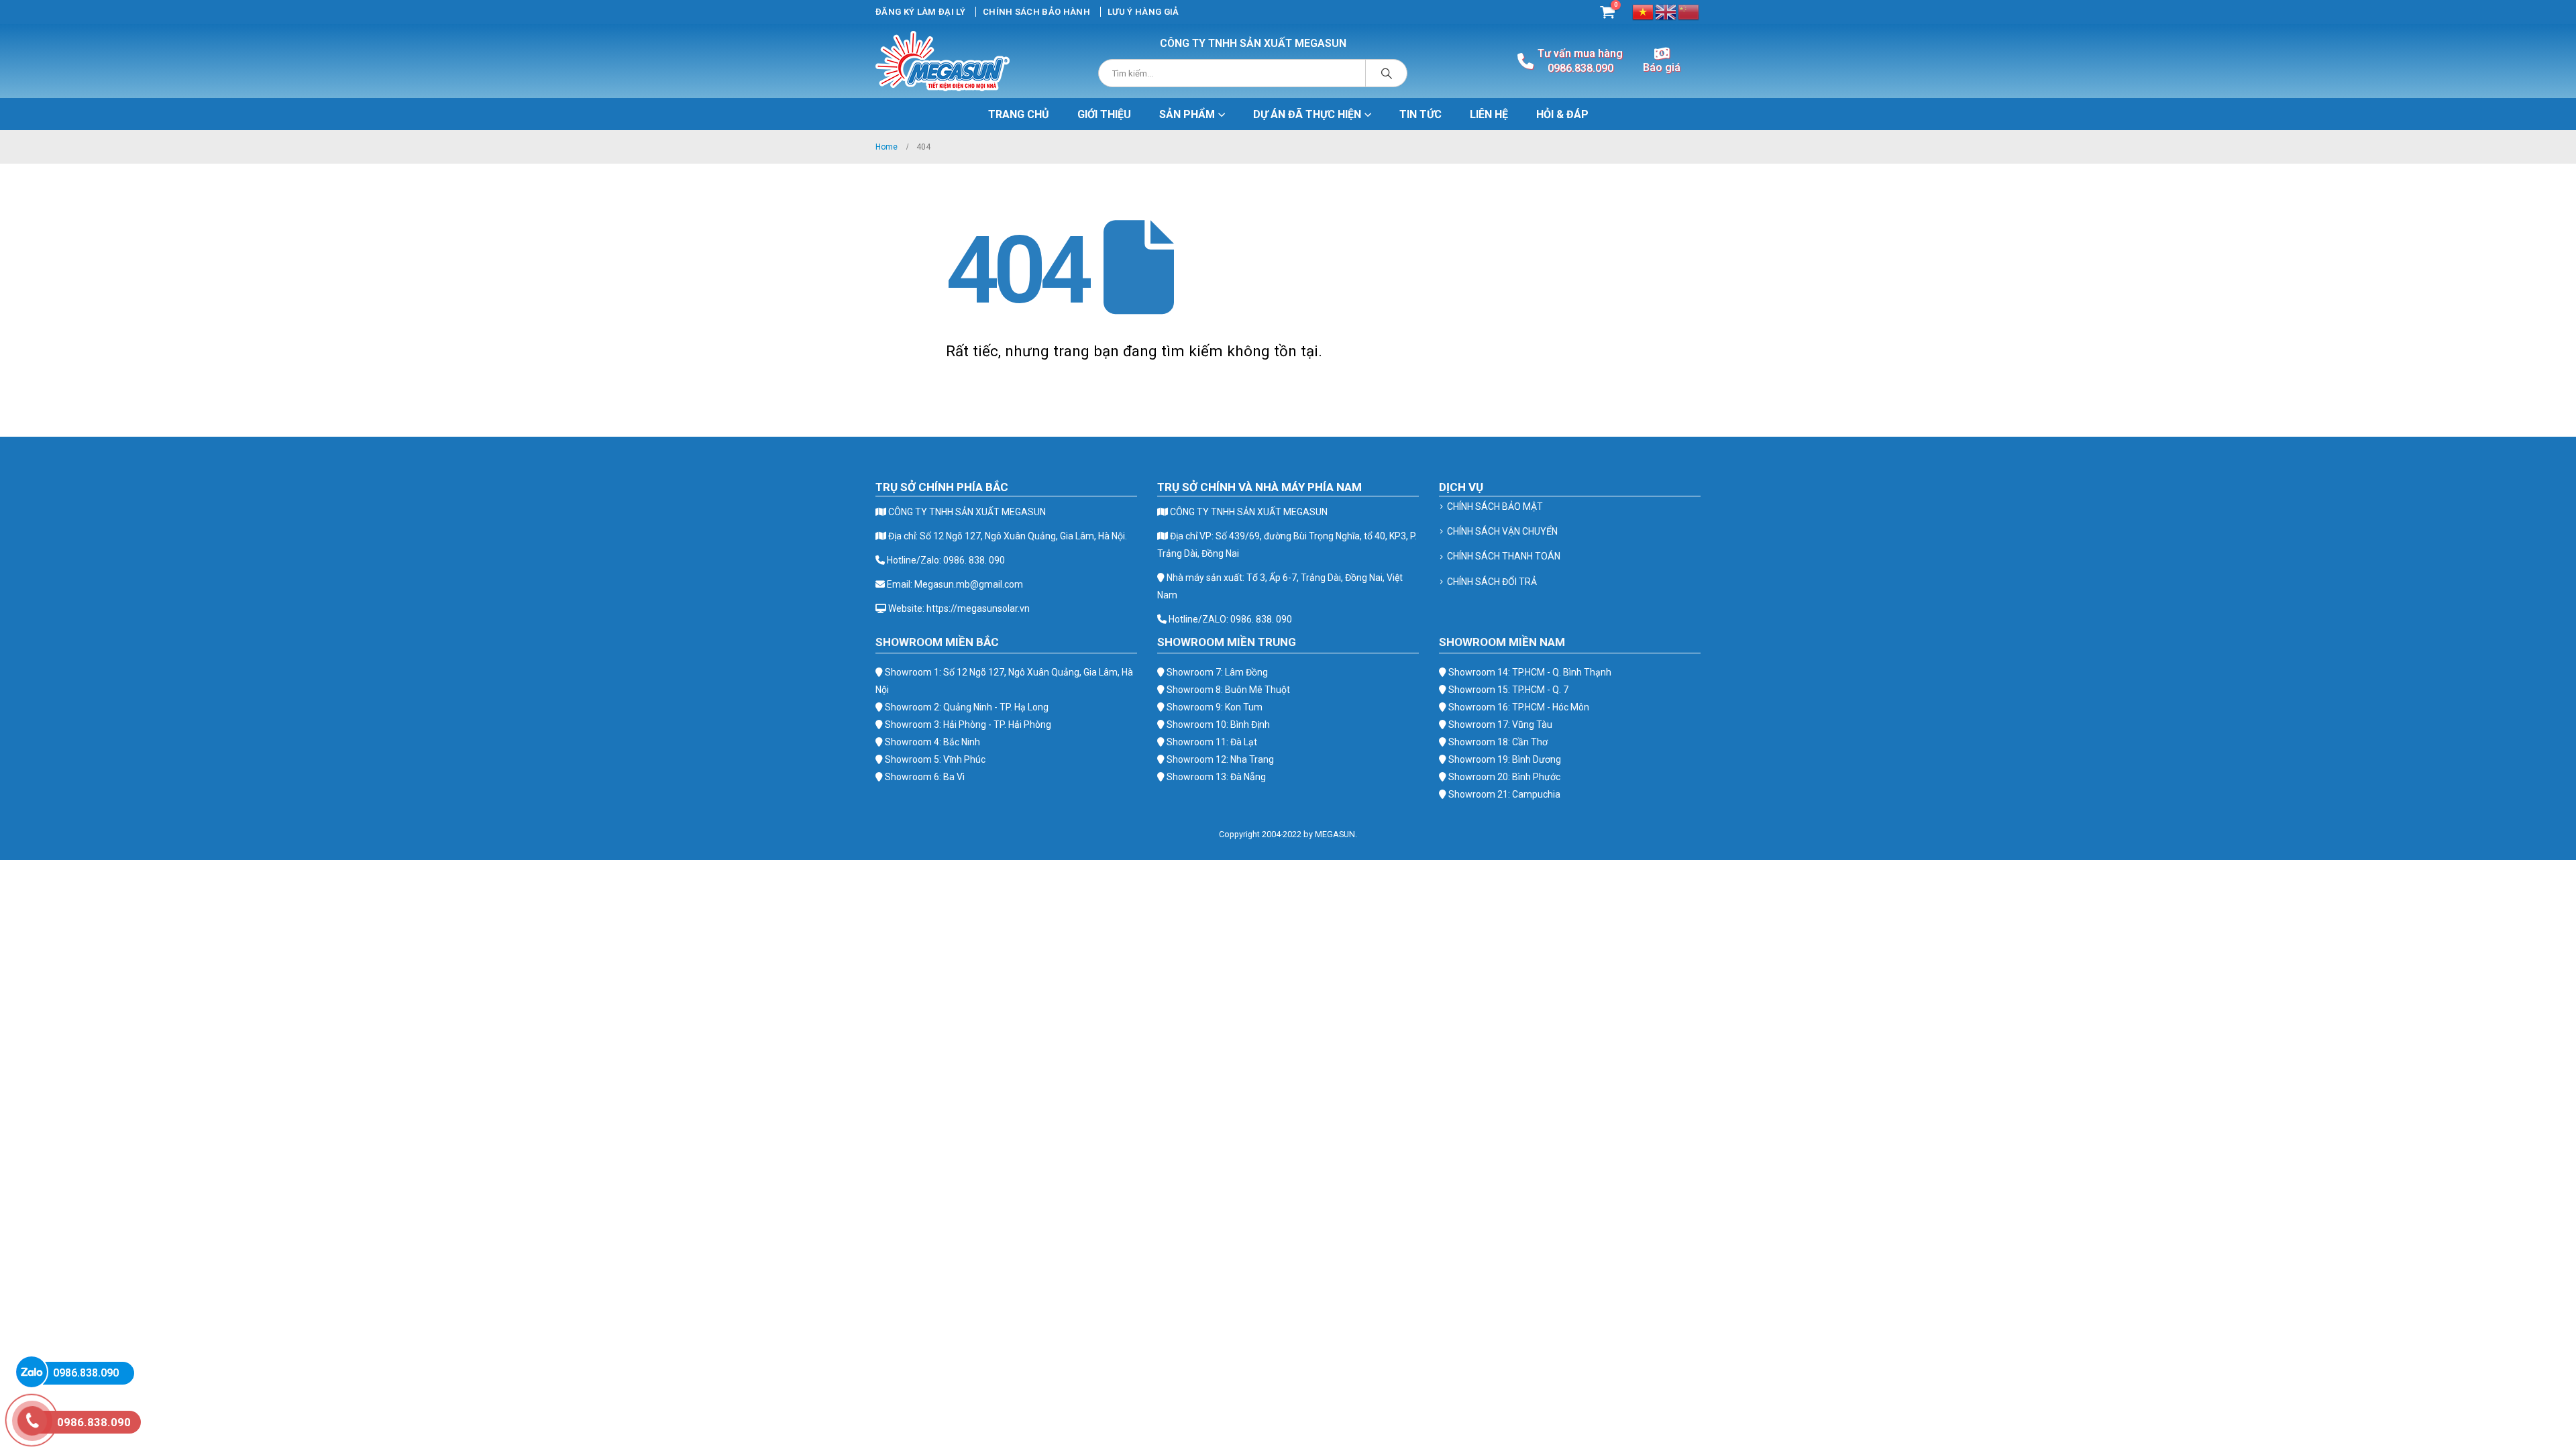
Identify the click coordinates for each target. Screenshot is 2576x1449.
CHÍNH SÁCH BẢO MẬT (1495, 506)
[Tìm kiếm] (1387, 73)
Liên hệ (1489, 114)
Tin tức (1420, 114)
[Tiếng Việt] (1644, 11)
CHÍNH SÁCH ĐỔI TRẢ (1492, 582)
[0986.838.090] (32, 1372)
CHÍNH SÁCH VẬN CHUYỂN (1502, 531)
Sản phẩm (1187, 114)
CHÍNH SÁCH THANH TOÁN (1504, 556)
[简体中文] (1689, 11)
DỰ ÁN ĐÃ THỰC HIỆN (1307, 114)
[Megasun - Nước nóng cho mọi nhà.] (943, 61)
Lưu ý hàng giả (1143, 12)
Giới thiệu (1104, 114)
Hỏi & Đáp (1562, 114)
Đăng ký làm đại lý (920, 12)
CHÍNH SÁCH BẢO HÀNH (1036, 12)
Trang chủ (1019, 114)
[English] (1666, 11)
